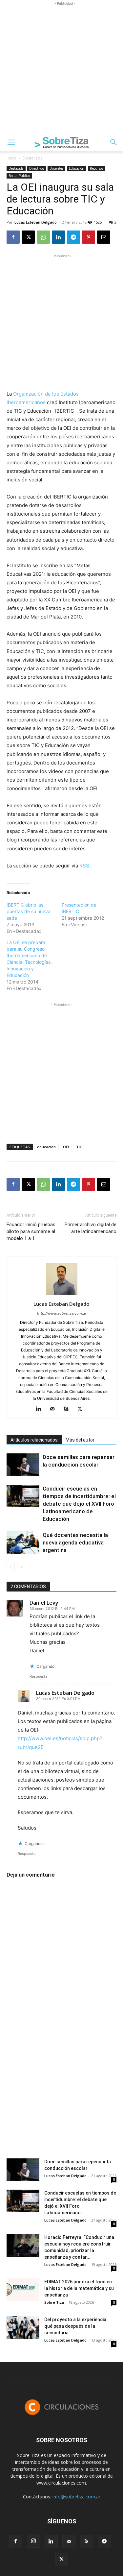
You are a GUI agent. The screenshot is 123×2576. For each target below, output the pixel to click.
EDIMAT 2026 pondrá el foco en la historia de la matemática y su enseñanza (79, 2288)
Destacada (33, 158)
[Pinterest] (89, 237)
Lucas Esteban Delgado (36, 222)
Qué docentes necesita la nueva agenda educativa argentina (75, 1543)
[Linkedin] (58, 237)
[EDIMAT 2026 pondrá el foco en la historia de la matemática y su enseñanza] (23, 2290)
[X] (28, 237)
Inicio (11, 158)
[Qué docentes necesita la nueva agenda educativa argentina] (23, 1543)
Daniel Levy (44, 1603)
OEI (66, 1147)
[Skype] (68, 1409)
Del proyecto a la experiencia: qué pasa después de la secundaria (76, 2326)
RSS (84, 866)
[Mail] (55, 1409)
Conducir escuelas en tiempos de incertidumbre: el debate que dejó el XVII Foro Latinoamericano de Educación (79, 1504)
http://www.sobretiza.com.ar (62, 1313)
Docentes (56, 168)
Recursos (96, 168)
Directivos (37, 168)
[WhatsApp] (43, 237)
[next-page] (21, 1567)
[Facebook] (13, 237)
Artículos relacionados (34, 1440)
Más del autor (80, 1440)
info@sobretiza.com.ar (76, 2497)
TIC (79, 1147)
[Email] (104, 237)
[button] (11, 142)
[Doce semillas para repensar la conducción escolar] (23, 1465)
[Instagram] (33, 2541)
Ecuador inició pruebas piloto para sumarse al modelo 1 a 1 (31, 1231)
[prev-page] (11, 1567)
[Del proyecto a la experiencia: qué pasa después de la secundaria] (23, 2328)
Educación (77, 168)
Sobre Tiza (54, 2302)
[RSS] (87, 2541)
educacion (46, 1147)
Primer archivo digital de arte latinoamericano (91, 1228)
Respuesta (38, 1676)
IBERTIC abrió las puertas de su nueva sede (29, 911)
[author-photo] (62, 1295)
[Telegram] (73, 237)
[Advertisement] (61, 69)
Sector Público (19, 176)
